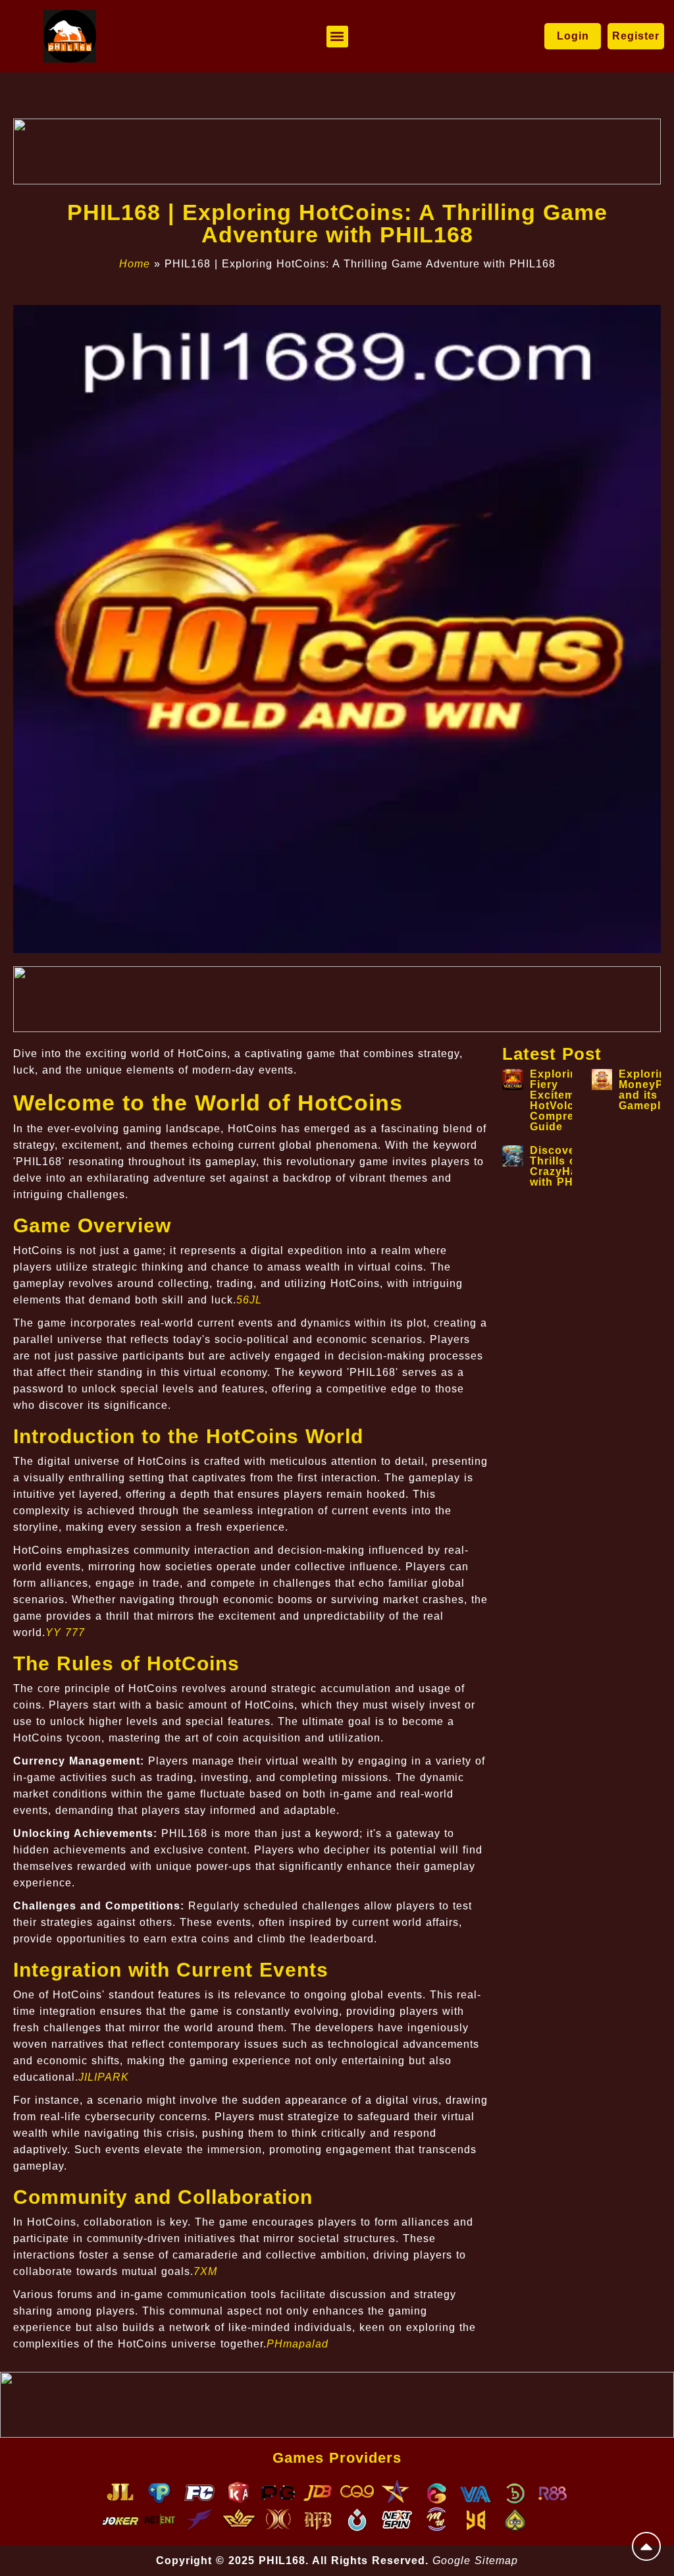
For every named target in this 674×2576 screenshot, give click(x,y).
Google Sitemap (475, 2561)
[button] (337, 37)
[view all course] (646, 2546)
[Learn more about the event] (337, 151)
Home (135, 264)
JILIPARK (104, 2077)
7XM (205, 2271)
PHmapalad (298, 2344)
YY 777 (65, 1632)
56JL (249, 1300)
